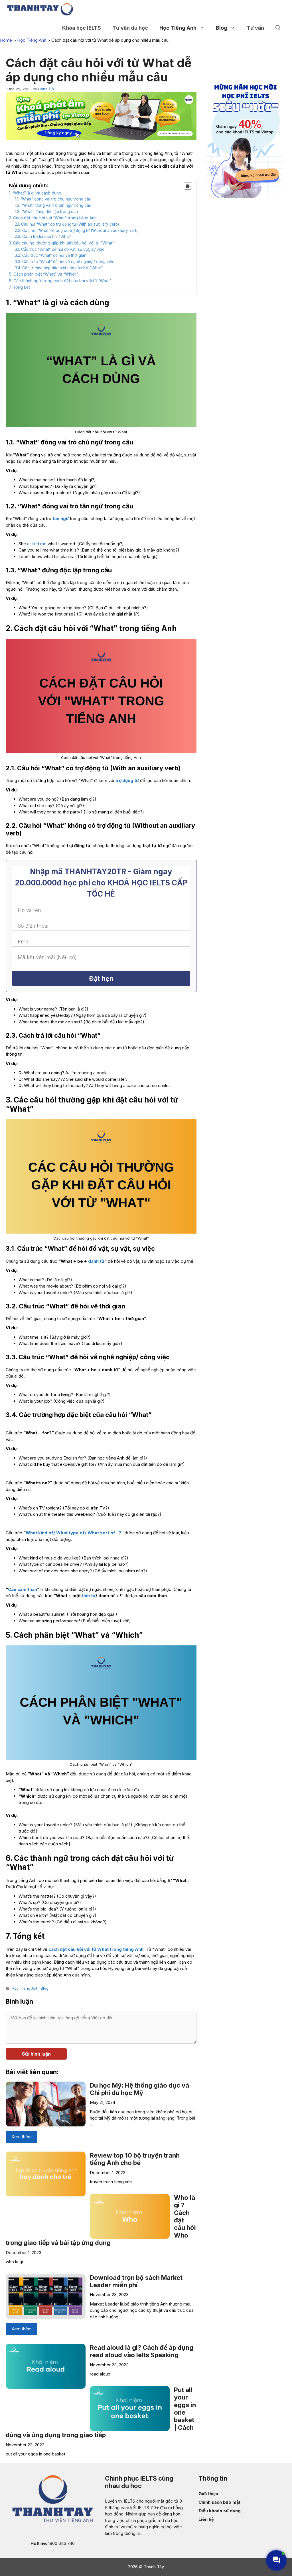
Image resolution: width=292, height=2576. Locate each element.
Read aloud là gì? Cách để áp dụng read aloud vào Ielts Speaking (142, 2351)
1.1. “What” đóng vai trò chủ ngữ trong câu (53, 199)
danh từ (96, 1261)
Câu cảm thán (23, 1589)
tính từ (89, 1596)
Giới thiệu (208, 2494)
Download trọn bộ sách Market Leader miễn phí (136, 2281)
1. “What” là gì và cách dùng (35, 193)
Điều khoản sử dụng (220, 2511)
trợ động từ (127, 780)
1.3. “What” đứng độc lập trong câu (46, 212)
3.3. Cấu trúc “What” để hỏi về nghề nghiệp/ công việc (65, 262)
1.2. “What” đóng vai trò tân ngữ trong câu (53, 205)
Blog (222, 28)
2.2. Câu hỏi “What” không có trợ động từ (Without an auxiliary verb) (77, 230)
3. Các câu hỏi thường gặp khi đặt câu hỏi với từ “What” (61, 243)
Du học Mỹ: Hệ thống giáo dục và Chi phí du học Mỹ (139, 2089)
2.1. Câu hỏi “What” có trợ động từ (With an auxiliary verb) (67, 224)
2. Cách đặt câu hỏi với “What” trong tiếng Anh (53, 218)
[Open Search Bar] (278, 28)
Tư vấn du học (130, 28)
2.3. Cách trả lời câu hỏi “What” (43, 236)
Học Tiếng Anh (178, 28)
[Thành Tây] (40, 9)
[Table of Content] (188, 186)
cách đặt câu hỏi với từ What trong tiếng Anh (96, 1949)
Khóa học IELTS (82, 28)
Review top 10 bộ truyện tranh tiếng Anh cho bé (135, 2159)
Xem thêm (22, 2137)
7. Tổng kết (19, 287)
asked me (37, 544)
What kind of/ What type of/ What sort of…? (73, 1533)
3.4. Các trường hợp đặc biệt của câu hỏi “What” (59, 268)
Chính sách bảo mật (219, 2502)
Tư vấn (255, 28)
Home (6, 40)
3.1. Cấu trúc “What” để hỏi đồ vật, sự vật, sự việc (60, 249)
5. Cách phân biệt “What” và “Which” (44, 274)
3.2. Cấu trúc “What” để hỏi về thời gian (51, 255)
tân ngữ (61, 519)
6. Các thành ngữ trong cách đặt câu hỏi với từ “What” (60, 281)
